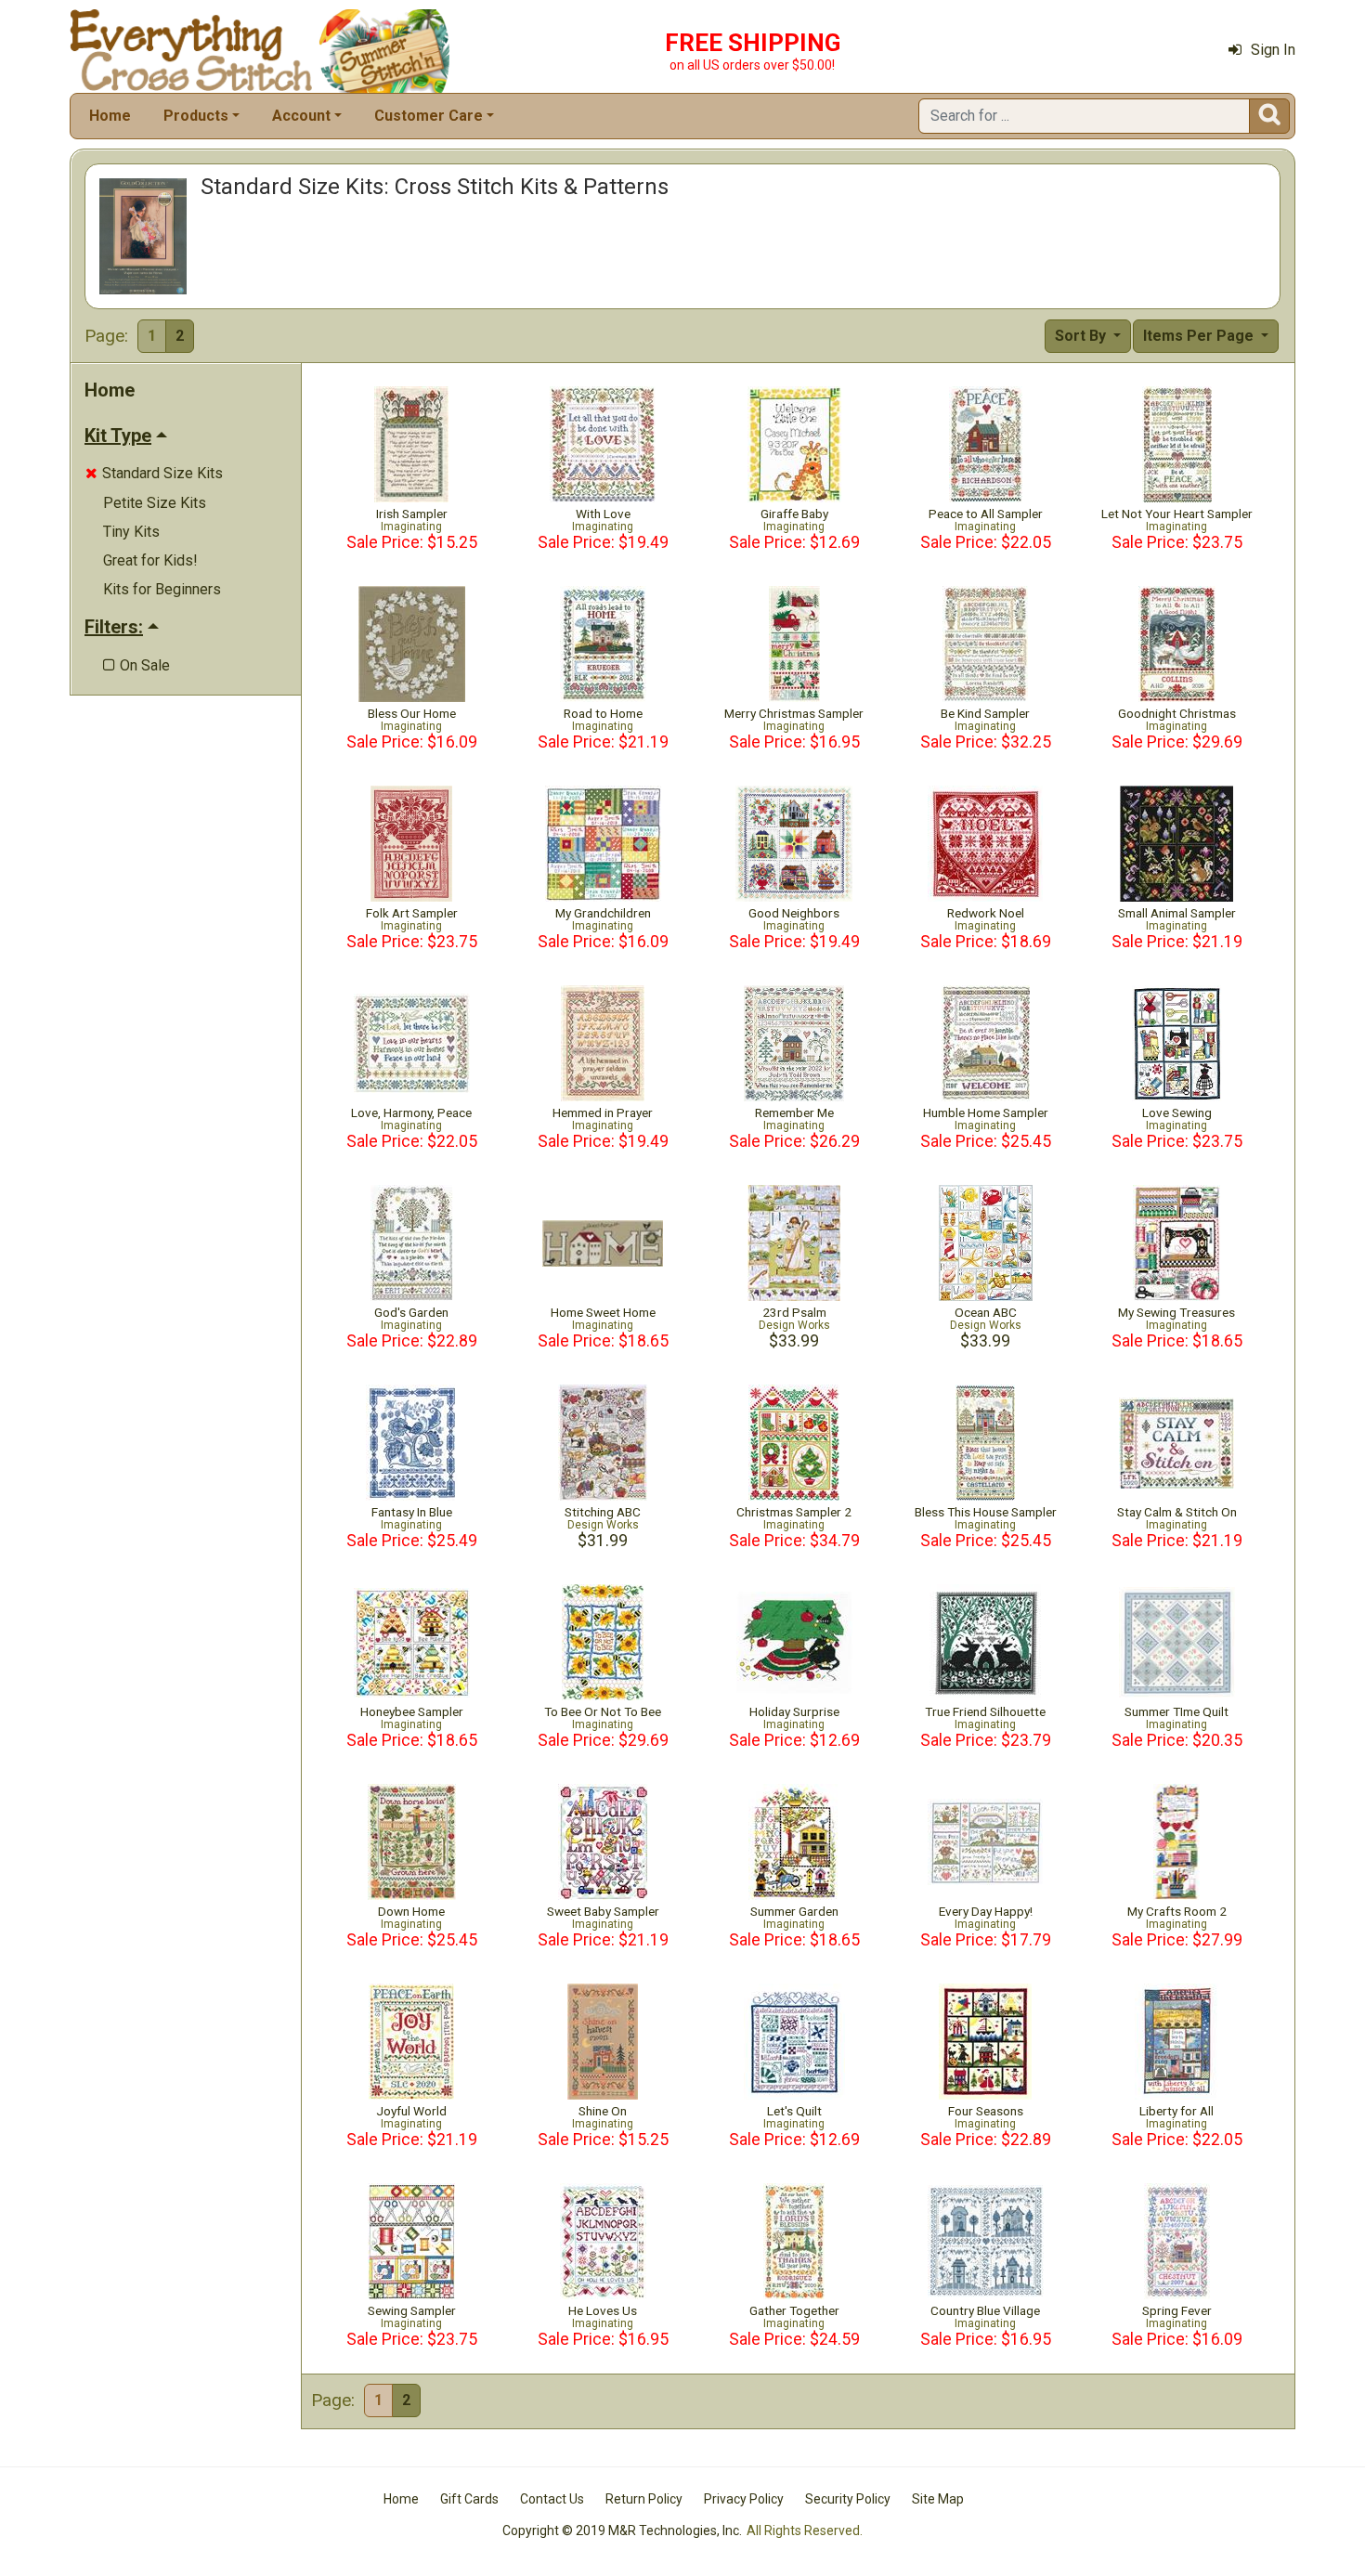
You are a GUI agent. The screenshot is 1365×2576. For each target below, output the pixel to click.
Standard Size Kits (154, 473)
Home (110, 116)
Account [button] (301, 116)
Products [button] (196, 116)
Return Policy (644, 2499)
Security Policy (848, 2499)
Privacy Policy (744, 2499)
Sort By (1082, 336)
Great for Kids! (150, 560)
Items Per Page (1200, 336)
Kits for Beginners (162, 589)
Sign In (1273, 50)
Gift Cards (469, 2499)
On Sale (136, 665)
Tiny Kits (131, 532)
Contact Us (552, 2499)
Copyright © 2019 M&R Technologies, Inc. (622, 2530)
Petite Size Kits (155, 503)
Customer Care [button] (429, 116)
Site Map (938, 2499)
